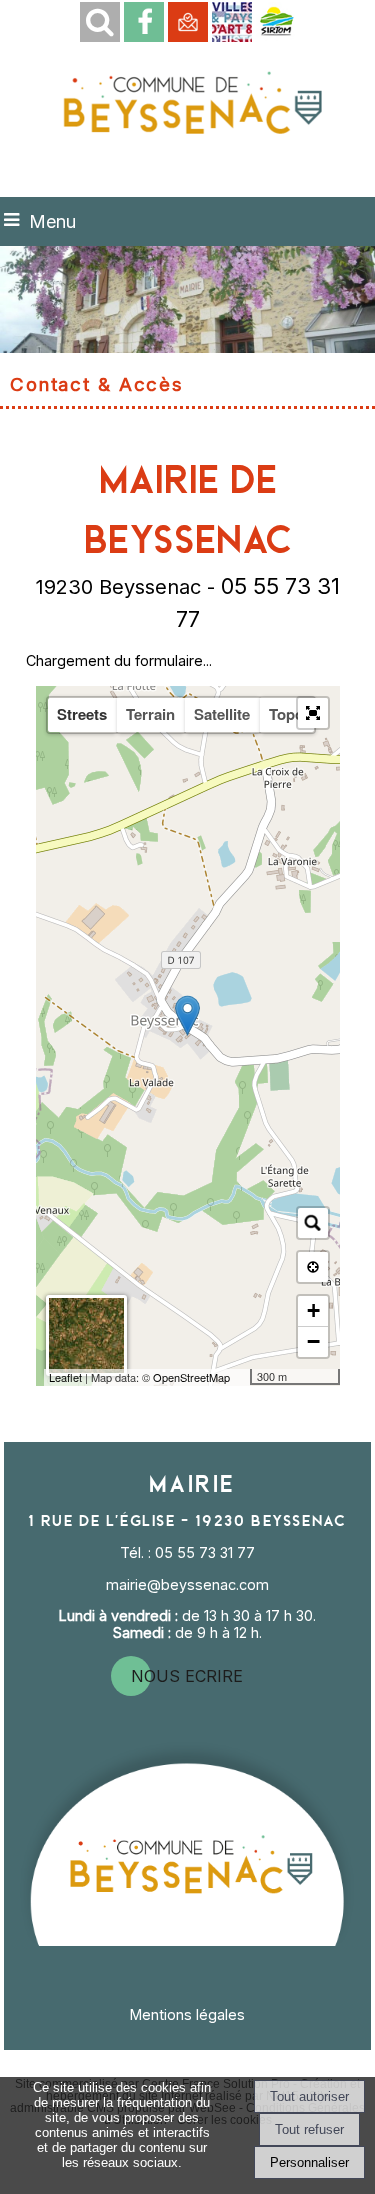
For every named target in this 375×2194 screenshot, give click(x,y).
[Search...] (313, 1223)
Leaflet (65, 1377)
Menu (52, 221)
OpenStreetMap (191, 1377)
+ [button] (313, 1310)
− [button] (313, 1341)
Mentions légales (187, 2014)
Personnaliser (309, 2162)
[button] (100, 22)
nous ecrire (187, 1676)
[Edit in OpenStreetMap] (242, 1377)
